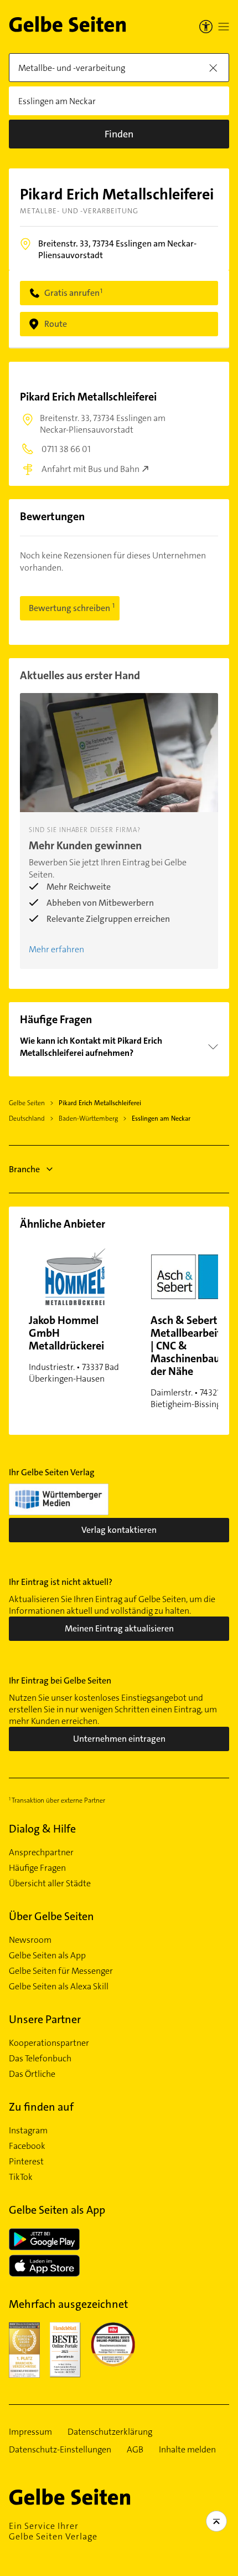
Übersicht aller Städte (50, 1884)
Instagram (28, 2131)
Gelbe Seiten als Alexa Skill (59, 1987)
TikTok (21, 2177)
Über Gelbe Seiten (51, 1916)
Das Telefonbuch (40, 2059)
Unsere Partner (45, 2019)
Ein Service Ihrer (53, 2531)
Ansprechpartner (41, 1853)
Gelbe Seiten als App (47, 1956)
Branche (24, 1169)
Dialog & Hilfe (42, 1829)
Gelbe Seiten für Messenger (61, 1971)
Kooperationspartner (49, 2043)
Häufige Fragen (37, 1868)
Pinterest (26, 2162)
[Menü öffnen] (224, 27)
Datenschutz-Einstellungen (60, 2450)
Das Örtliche (32, 2074)
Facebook (27, 2146)
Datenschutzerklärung (110, 2432)
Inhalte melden (187, 2450)
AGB (135, 2450)
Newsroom (30, 1940)
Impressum (30, 2432)
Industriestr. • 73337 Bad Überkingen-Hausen (74, 1349)
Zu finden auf (41, 2107)
